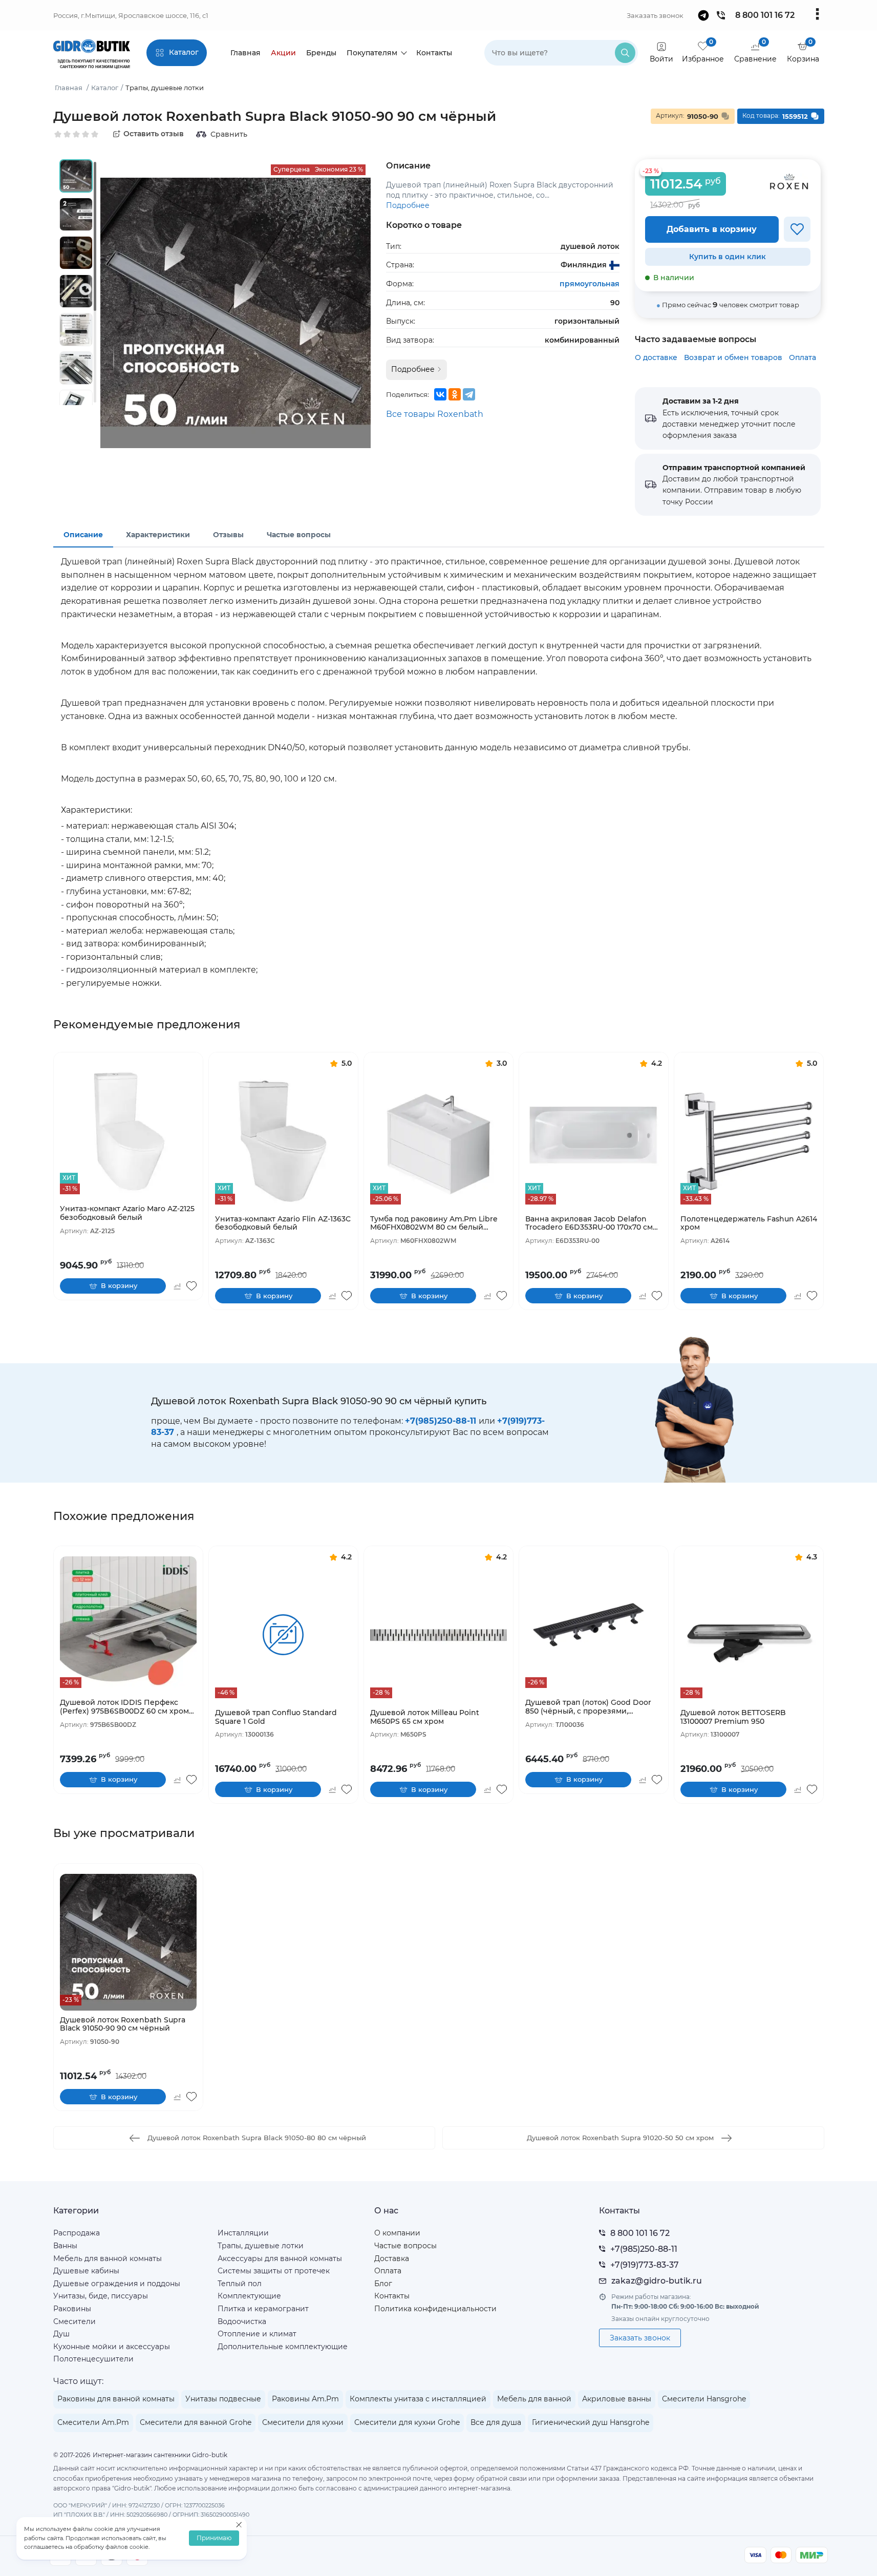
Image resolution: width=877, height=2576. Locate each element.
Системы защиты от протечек (274, 2271)
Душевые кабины (86, 2271)
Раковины (72, 2309)
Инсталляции (243, 2233)
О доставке (656, 357)
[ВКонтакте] (440, 394)
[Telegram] (469, 394)
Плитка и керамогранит (263, 2309)
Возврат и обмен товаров (733, 357)
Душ (61, 2334)
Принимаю (214, 2538)
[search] (625, 53)
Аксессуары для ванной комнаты (280, 2258)
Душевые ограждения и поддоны (117, 2284)
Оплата (803, 357)
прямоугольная (590, 284)
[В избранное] (797, 229)
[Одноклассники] (455, 394)
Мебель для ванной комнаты (108, 2258)
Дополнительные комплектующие (283, 2347)
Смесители (74, 2321)
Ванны (65, 2246)
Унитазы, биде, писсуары (101, 2296)
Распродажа (77, 2233)
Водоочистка (242, 2321)
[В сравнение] (177, 1286)
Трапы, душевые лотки (261, 2246)
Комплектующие (249, 2296)
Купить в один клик (728, 257)
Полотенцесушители (93, 2359)
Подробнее (408, 205)
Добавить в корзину (712, 229)
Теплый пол (240, 2284)
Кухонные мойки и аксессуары (112, 2347)
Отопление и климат (257, 2334)
